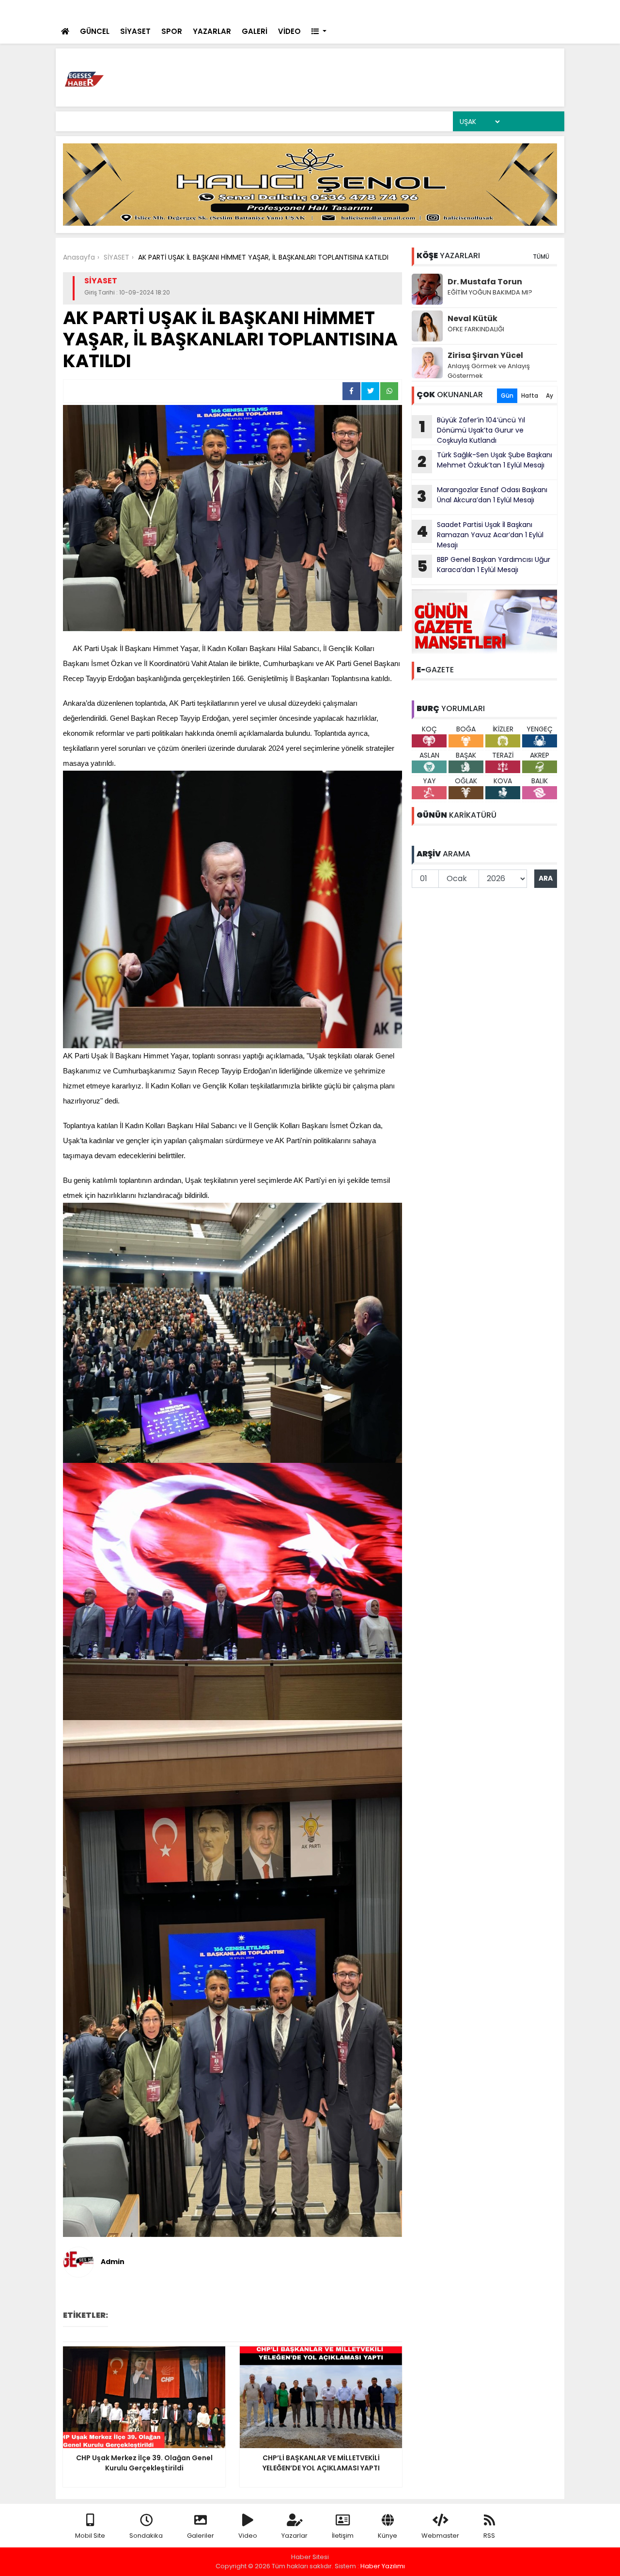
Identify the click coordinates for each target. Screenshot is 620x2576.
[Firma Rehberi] (489, 10)
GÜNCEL (95, 31)
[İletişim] (468, 10)
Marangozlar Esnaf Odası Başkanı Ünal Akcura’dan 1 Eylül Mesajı (482, 496)
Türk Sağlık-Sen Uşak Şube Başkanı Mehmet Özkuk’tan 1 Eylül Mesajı (485, 461)
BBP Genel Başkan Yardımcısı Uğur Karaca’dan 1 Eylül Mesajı (484, 566)
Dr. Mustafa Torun (485, 282)
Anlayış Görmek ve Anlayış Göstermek (489, 371)
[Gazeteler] (508, 10)
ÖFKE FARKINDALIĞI (476, 329)
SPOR (172, 31)
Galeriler (201, 2536)
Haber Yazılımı (383, 2566)
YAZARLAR (212, 31)
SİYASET (135, 31)
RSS (489, 2536)
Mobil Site (90, 2536)
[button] (319, 32)
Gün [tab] (507, 396)
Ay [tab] (550, 396)
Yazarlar (294, 2536)
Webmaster (440, 2536)
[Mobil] (429, 10)
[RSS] (548, 10)
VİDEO (289, 31)
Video (248, 2536)
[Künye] (529, 10)
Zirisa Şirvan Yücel (485, 355)
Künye (387, 2536)
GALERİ (255, 31)
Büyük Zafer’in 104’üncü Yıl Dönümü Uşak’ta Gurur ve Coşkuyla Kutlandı (472, 430)
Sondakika (146, 2536)
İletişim (343, 2536)
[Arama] (448, 10)
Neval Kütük (473, 318)
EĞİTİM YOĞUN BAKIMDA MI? (490, 292)
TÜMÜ (541, 256)
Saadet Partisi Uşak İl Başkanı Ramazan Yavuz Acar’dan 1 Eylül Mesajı (480, 535)
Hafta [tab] (530, 396)
